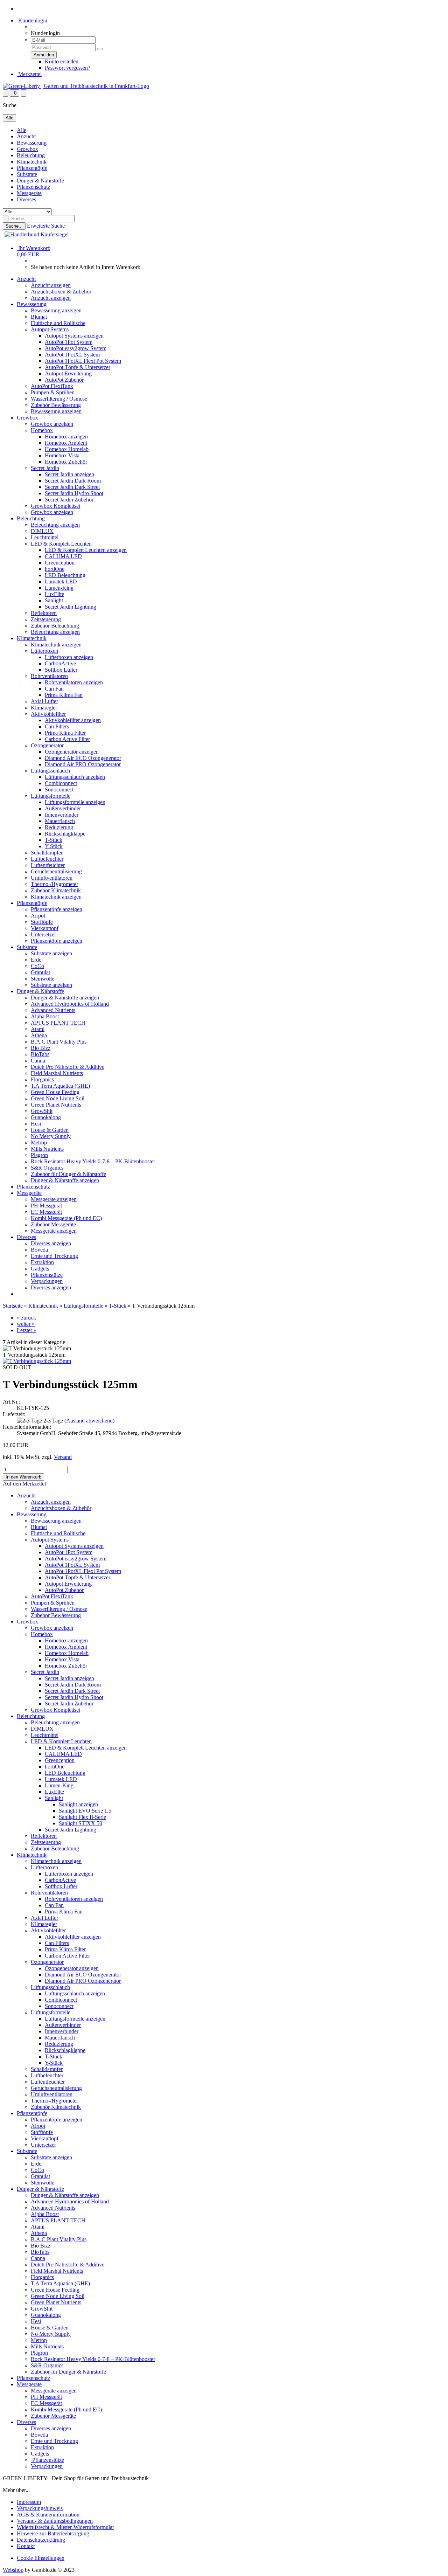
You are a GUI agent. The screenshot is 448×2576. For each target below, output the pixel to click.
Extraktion (42, 1262)
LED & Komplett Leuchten (61, 544)
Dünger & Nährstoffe (40, 181)
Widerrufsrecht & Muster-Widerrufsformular (65, 2527)
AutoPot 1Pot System (69, 342)
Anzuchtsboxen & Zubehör (61, 292)
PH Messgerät (46, 1206)
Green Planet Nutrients (56, 1105)
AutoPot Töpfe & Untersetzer (78, 367)
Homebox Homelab (67, 449)
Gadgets (40, 1269)
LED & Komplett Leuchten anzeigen (86, 550)
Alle (22, 130)
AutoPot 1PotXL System (72, 355)
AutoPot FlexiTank (52, 386)
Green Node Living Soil (58, 1098)
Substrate (27, 174)
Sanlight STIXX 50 (80, 1823)
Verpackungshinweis (40, 2508)
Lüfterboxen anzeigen (69, 657)
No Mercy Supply (51, 1136)
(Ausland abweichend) (89, 1421)
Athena (39, 1035)
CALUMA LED (63, 556)
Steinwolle (43, 979)
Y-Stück (54, 846)
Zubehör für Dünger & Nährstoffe (68, 1174)
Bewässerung (32, 143)
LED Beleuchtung (65, 575)
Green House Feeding (55, 1092)
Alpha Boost (45, 1016)
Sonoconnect (59, 790)
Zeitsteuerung (46, 619)
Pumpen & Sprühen (53, 392)
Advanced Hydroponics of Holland (70, 1004)
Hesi (36, 1124)
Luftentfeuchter (48, 865)
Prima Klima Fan (64, 695)
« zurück (26, 1318)
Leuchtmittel (45, 537)
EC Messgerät (46, 1212)
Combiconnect (61, 783)
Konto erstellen (62, 61)
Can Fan (54, 689)
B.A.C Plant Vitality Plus (59, 1042)
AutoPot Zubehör (64, 380)
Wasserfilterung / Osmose (59, 399)
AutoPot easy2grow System (76, 348)
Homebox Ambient (66, 443)
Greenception (60, 563)
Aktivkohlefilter (48, 714)
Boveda (39, 1250)
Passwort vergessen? (68, 68)
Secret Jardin (45, 468)
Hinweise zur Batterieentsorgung (53, 2533)
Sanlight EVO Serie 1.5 (85, 1811)
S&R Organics (47, 1168)
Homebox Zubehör (66, 462)
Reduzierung (59, 827)
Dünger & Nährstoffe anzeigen (65, 998)
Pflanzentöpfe (32, 168)
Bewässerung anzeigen (56, 310)
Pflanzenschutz (33, 187)
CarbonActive (60, 663)
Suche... (14, 226)
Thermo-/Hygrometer (54, 884)
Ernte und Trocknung (54, 1256)
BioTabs (40, 1054)
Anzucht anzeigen (51, 285)
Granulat (40, 972)
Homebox (42, 430)
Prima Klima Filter (65, 733)
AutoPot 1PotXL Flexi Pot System (83, 361)
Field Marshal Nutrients (57, 1073)
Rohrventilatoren (49, 676)
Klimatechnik (32, 162)
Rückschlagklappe (65, 834)
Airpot (38, 916)
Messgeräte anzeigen (54, 1199)
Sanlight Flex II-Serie (82, 1817)
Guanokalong (46, 1117)
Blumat (39, 317)
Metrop (39, 1142)
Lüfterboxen (44, 651)
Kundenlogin (32, 20)
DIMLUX (42, 531)
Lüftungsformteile (51, 796)
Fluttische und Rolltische (58, 323)
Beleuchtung (31, 155)
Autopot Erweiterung (68, 373)
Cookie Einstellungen (41, 2558)
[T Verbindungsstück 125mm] (37, 1361)
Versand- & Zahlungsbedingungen (55, 2521)
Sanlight (54, 600)
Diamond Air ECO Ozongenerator (83, 758)
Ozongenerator (47, 745)
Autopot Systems (50, 329)
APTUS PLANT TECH (58, 1023)
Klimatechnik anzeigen (56, 645)
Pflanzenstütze (47, 1275)
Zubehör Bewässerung (56, 405)
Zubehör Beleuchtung (55, 626)
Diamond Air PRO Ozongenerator (83, 764)
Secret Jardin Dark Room (73, 481)
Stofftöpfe (42, 922)
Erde (36, 960)
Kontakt (26, 2546)
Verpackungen (47, 1281)
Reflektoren (44, 613)
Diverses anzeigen (51, 1243)
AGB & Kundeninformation (48, 2515)
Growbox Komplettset (55, 506)
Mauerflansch (60, 821)
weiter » (26, 1324)
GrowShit (42, 1111)
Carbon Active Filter (67, 739)
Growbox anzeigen (52, 424)
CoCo (37, 966)
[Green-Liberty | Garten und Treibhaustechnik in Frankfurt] (76, 86)
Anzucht (26, 136)
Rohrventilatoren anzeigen (74, 682)
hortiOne (55, 569)
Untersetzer (43, 934)
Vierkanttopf (45, 928)
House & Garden (50, 1130)
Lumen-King (59, 588)
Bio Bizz (41, 1048)
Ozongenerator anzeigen (72, 752)
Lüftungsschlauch (50, 771)
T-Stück (54, 840)
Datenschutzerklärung (41, 2540)
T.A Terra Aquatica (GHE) (60, 1086)
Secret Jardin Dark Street (72, 487)
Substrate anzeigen (51, 953)
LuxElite (54, 594)
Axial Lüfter (44, 701)
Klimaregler (44, 708)
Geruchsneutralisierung (56, 871)
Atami (38, 1029)
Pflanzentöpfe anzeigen (57, 909)
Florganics (42, 1079)
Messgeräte (29, 193)
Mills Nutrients (47, 1149)
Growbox (27, 149)
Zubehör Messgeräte (53, 1224)
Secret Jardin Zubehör (69, 500)
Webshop (13, 2570)
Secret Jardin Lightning (71, 607)
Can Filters (57, 726)
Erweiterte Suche (46, 226)
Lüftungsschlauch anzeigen (75, 777)
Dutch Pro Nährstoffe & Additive (68, 1067)
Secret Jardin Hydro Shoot (74, 493)
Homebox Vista (62, 455)
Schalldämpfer (47, 853)
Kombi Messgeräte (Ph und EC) (66, 1218)
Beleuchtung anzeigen (55, 525)
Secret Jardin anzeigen (69, 474)
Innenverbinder (62, 815)
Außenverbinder (63, 808)
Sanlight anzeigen (78, 1804)
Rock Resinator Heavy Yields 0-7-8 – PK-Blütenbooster (93, 1161)
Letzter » (27, 1330)
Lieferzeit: (14, 1414)
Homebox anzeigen (66, 437)
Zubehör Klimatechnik (56, 890)
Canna (38, 1061)
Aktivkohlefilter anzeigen (73, 720)
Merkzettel (29, 74)
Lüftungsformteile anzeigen (75, 802)
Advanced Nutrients (53, 1010)
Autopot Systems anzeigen (74, 336)
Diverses (26, 199)
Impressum (29, 2502)
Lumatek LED (61, 581)
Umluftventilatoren (52, 878)
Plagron (39, 1155)
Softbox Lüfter (61, 670)
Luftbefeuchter (47, 859)
